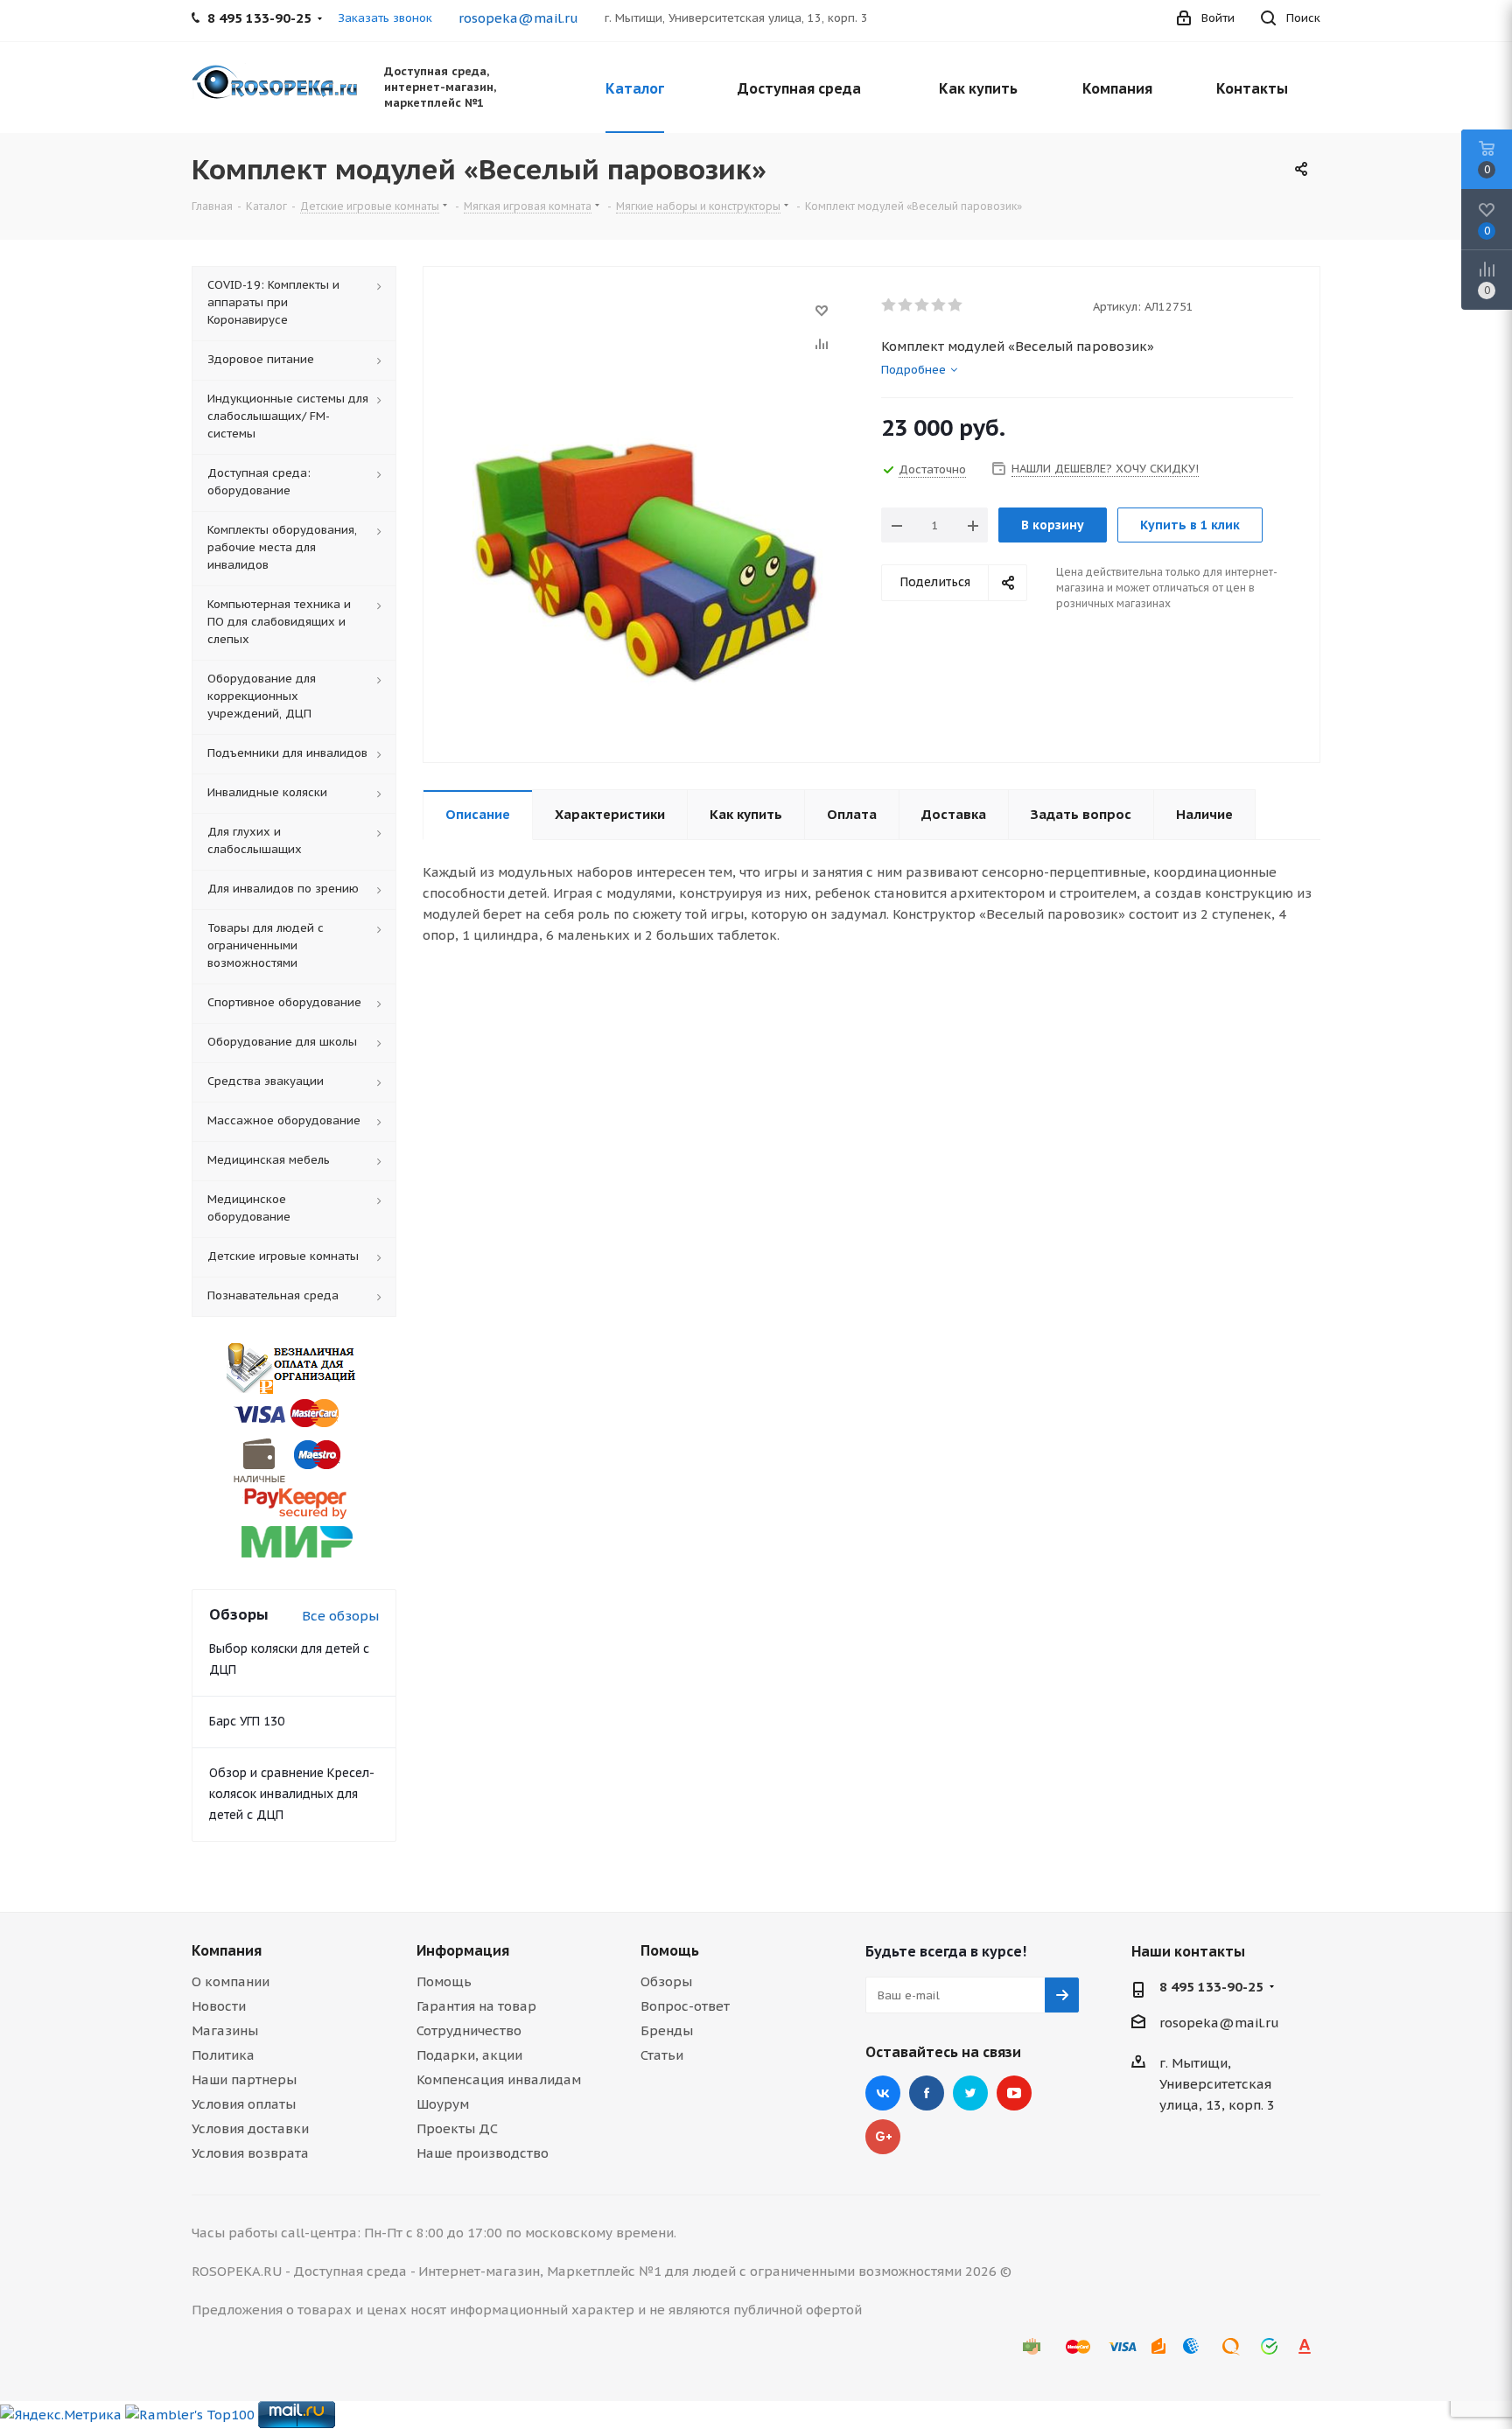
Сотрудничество (469, 2030)
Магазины (225, 2030)
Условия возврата (250, 2153)
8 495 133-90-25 (1211, 1987)
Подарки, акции (469, 2055)
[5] (956, 305)
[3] (923, 305)
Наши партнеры (244, 2079)
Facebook (927, 2093)
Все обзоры (340, 1616)
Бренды (667, 2030)
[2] (906, 305)
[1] (889, 305)
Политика (223, 2055)
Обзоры (666, 1981)
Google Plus (883, 2137)
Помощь (444, 1981)
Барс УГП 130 (247, 1721)
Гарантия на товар (476, 2006)
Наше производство (483, 2153)
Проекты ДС (457, 2128)
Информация (463, 1950)
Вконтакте (883, 2093)
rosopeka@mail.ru (518, 18)
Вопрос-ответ (685, 2006)
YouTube (1014, 2093)
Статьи (662, 2055)
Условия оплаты (244, 2104)
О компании (231, 1981)
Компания (227, 1950)
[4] (939, 305)
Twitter (970, 2093)
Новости (219, 2006)
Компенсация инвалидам (499, 2079)
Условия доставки (250, 2128)
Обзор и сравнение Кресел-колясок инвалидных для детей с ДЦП (292, 1794)
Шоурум (443, 2104)
